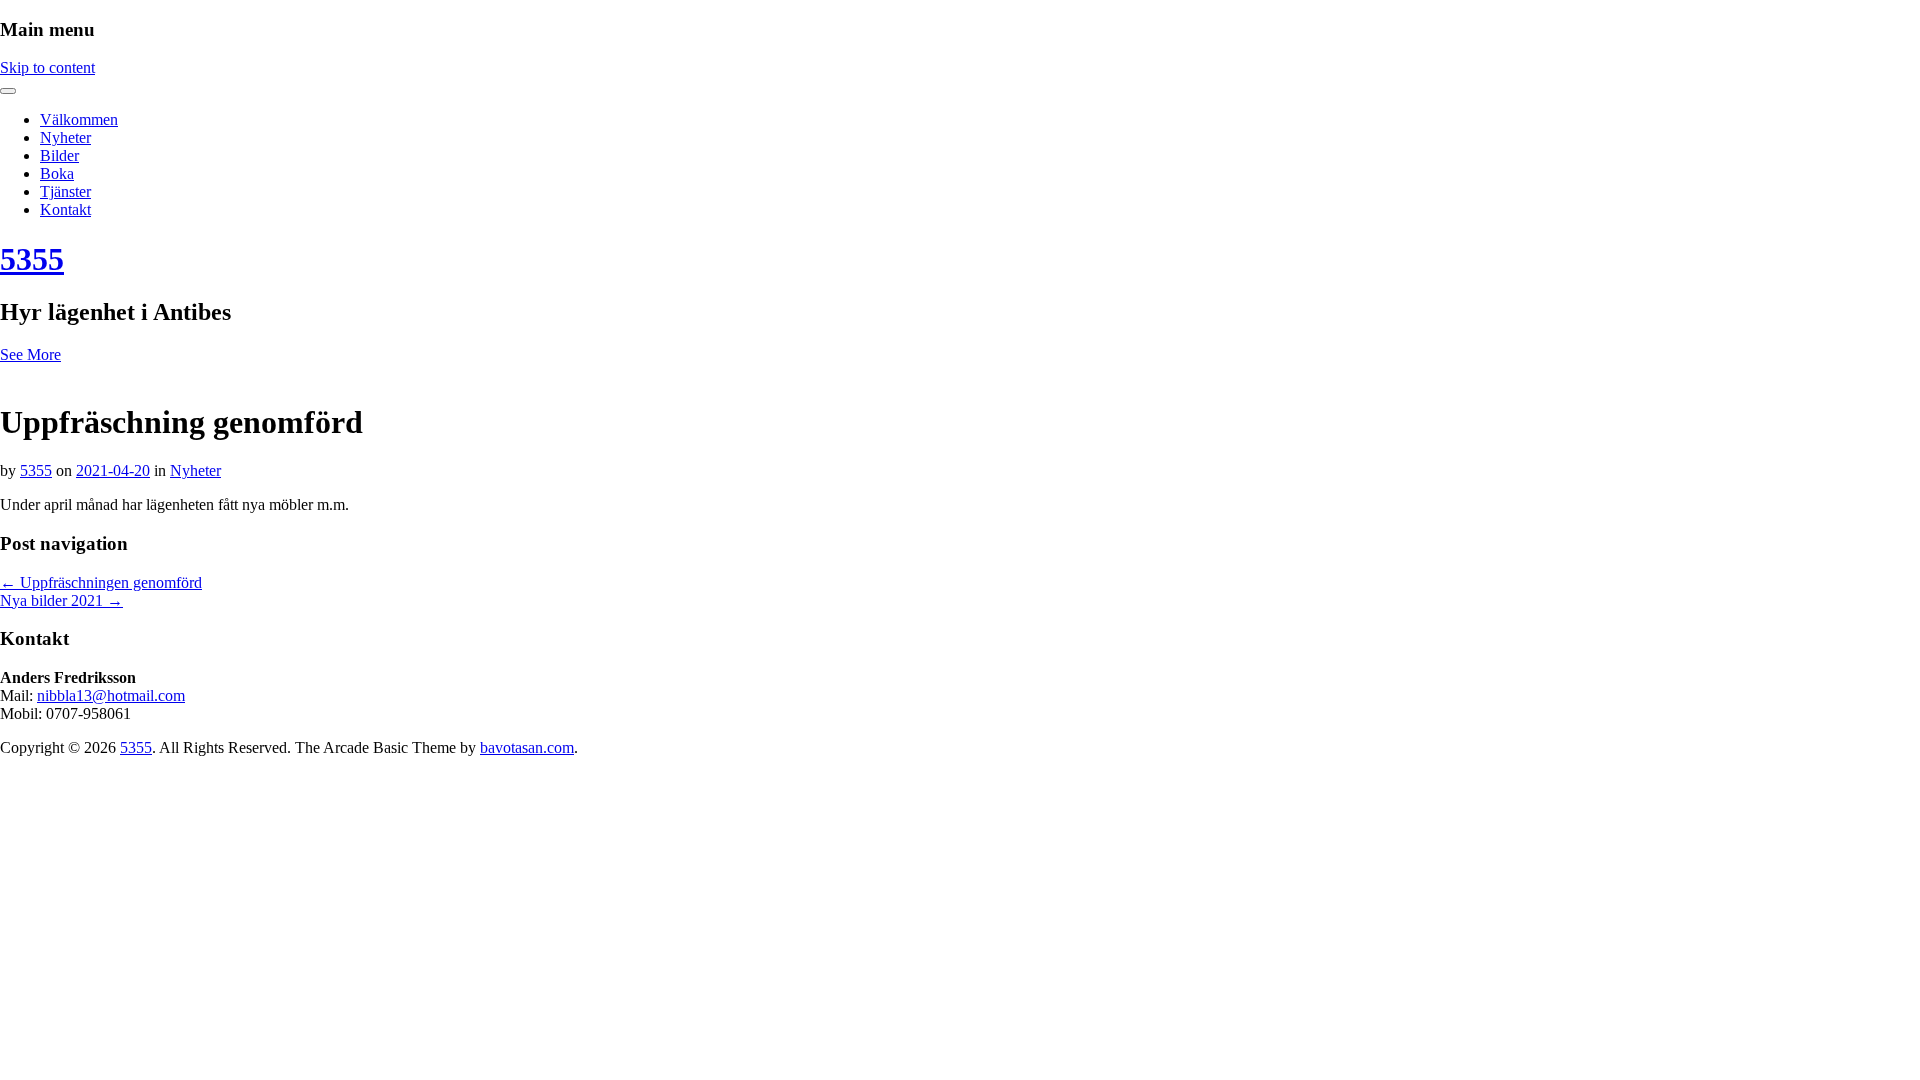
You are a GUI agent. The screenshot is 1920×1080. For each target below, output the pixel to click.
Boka (57, 173)
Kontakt (65, 209)
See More (30, 354)
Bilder (59, 155)
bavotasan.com (527, 747)
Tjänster (65, 191)
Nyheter (65, 137)
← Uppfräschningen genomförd (101, 582)
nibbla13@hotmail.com (111, 695)
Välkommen (79, 119)
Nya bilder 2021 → (61, 600)
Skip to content (47, 67)
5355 (32, 259)
